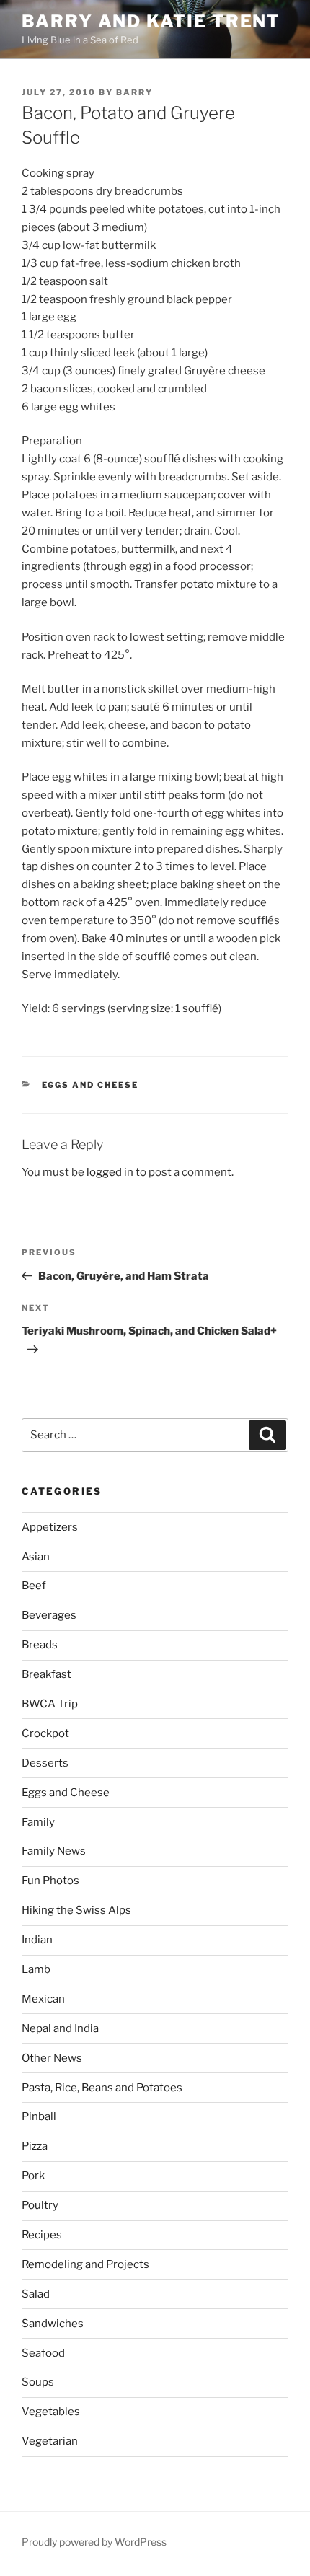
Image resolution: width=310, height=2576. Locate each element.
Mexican (43, 1999)
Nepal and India (60, 2028)
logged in (110, 1172)
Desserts (45, 1763)
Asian (36, 1557)
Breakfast (46, 1674)
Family (38, 1822)
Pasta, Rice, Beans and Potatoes (102, 2088)
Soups (38, 2382)
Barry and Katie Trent (151, 21)
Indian (37, 1940)
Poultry (40, 2205)
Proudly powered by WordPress (94, 2542)
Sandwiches (53, 2324)
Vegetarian (50, 2441)
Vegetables (51, 2412)
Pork (33, 2176)
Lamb (36, 1969)
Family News (54, 1851)
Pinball (39, 2116)
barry (134, 92)
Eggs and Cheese (90, 1085)
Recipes (42, 2235)
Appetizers (50, 1527)
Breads (40, 1645)
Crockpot (45, 1733)
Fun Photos (50, 1881)
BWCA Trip (50, 1704)
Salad (36, 2294)
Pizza (35, 2146)
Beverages (49, 1615)
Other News (52, 2058)
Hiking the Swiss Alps (76, 1910)
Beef (34, 1586)
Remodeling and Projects (85, 2264)
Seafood (43, 2353)
